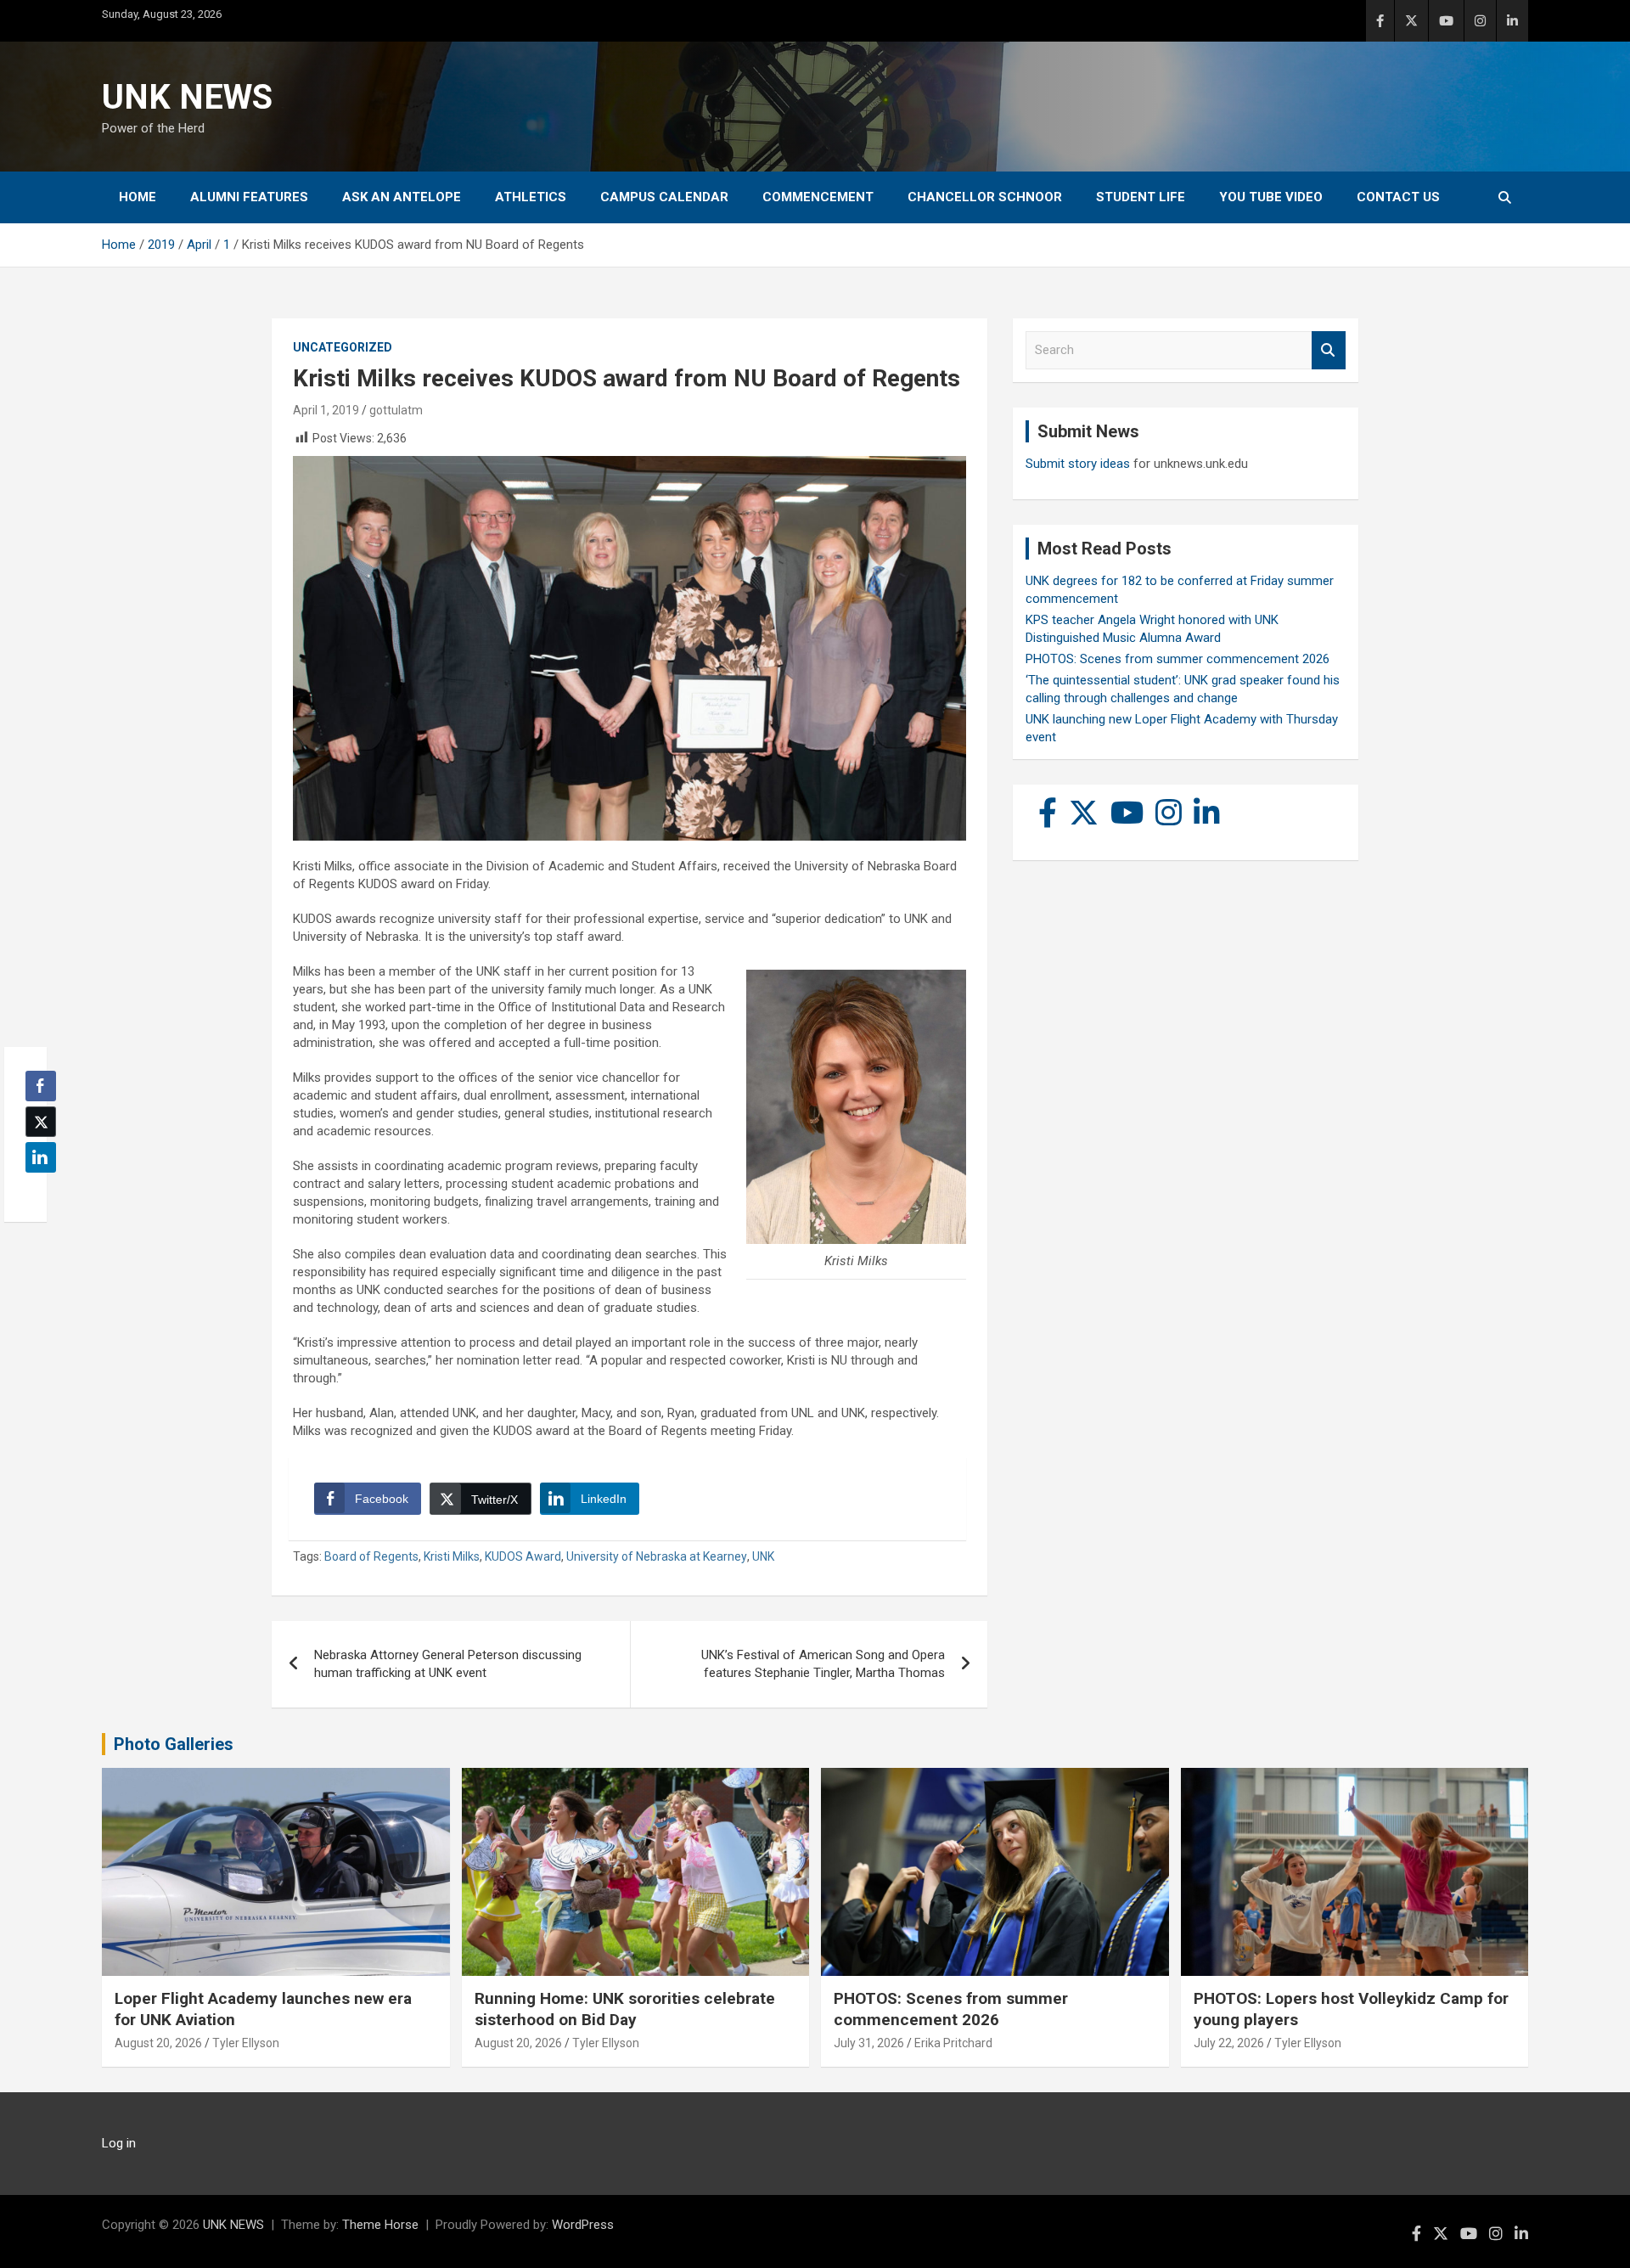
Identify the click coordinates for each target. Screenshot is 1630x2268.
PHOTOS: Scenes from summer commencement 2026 (1178, 659)
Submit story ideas (1078, 464)
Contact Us (1398, 197)
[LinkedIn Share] (41, 1157)
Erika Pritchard (953, 2043)
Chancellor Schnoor (985, 197)
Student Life (1141, 197)
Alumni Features (249, 197)
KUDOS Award (523, 1556)
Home (138, 197)
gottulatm (396, 410)
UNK (763, 1556)
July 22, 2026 (1229, 2043)
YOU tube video (1271, 197)
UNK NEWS (187, 97)
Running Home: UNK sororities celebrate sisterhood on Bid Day (625, 2009)
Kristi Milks (452, 1556)
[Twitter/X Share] (41, 1122)
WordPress (583, 2225)
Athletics (531, 197)
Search (1329, 350)
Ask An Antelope (402, 197)
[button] (36, 1190)
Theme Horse (380, 2225)
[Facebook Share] (41, 1086)
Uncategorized (343, 347)
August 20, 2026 (158, 2043)
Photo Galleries (174, 1744)
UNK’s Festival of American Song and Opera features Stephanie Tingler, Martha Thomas (823, 1664)
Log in (119, 2143)
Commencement (818, 197)
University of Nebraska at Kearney (657, 1556)
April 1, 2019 (326, 410)
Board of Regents (371, 1556)
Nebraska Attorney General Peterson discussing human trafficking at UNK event (448, 1664)
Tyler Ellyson (246, 2043)
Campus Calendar (664, 197)
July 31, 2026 (869, 2043)
